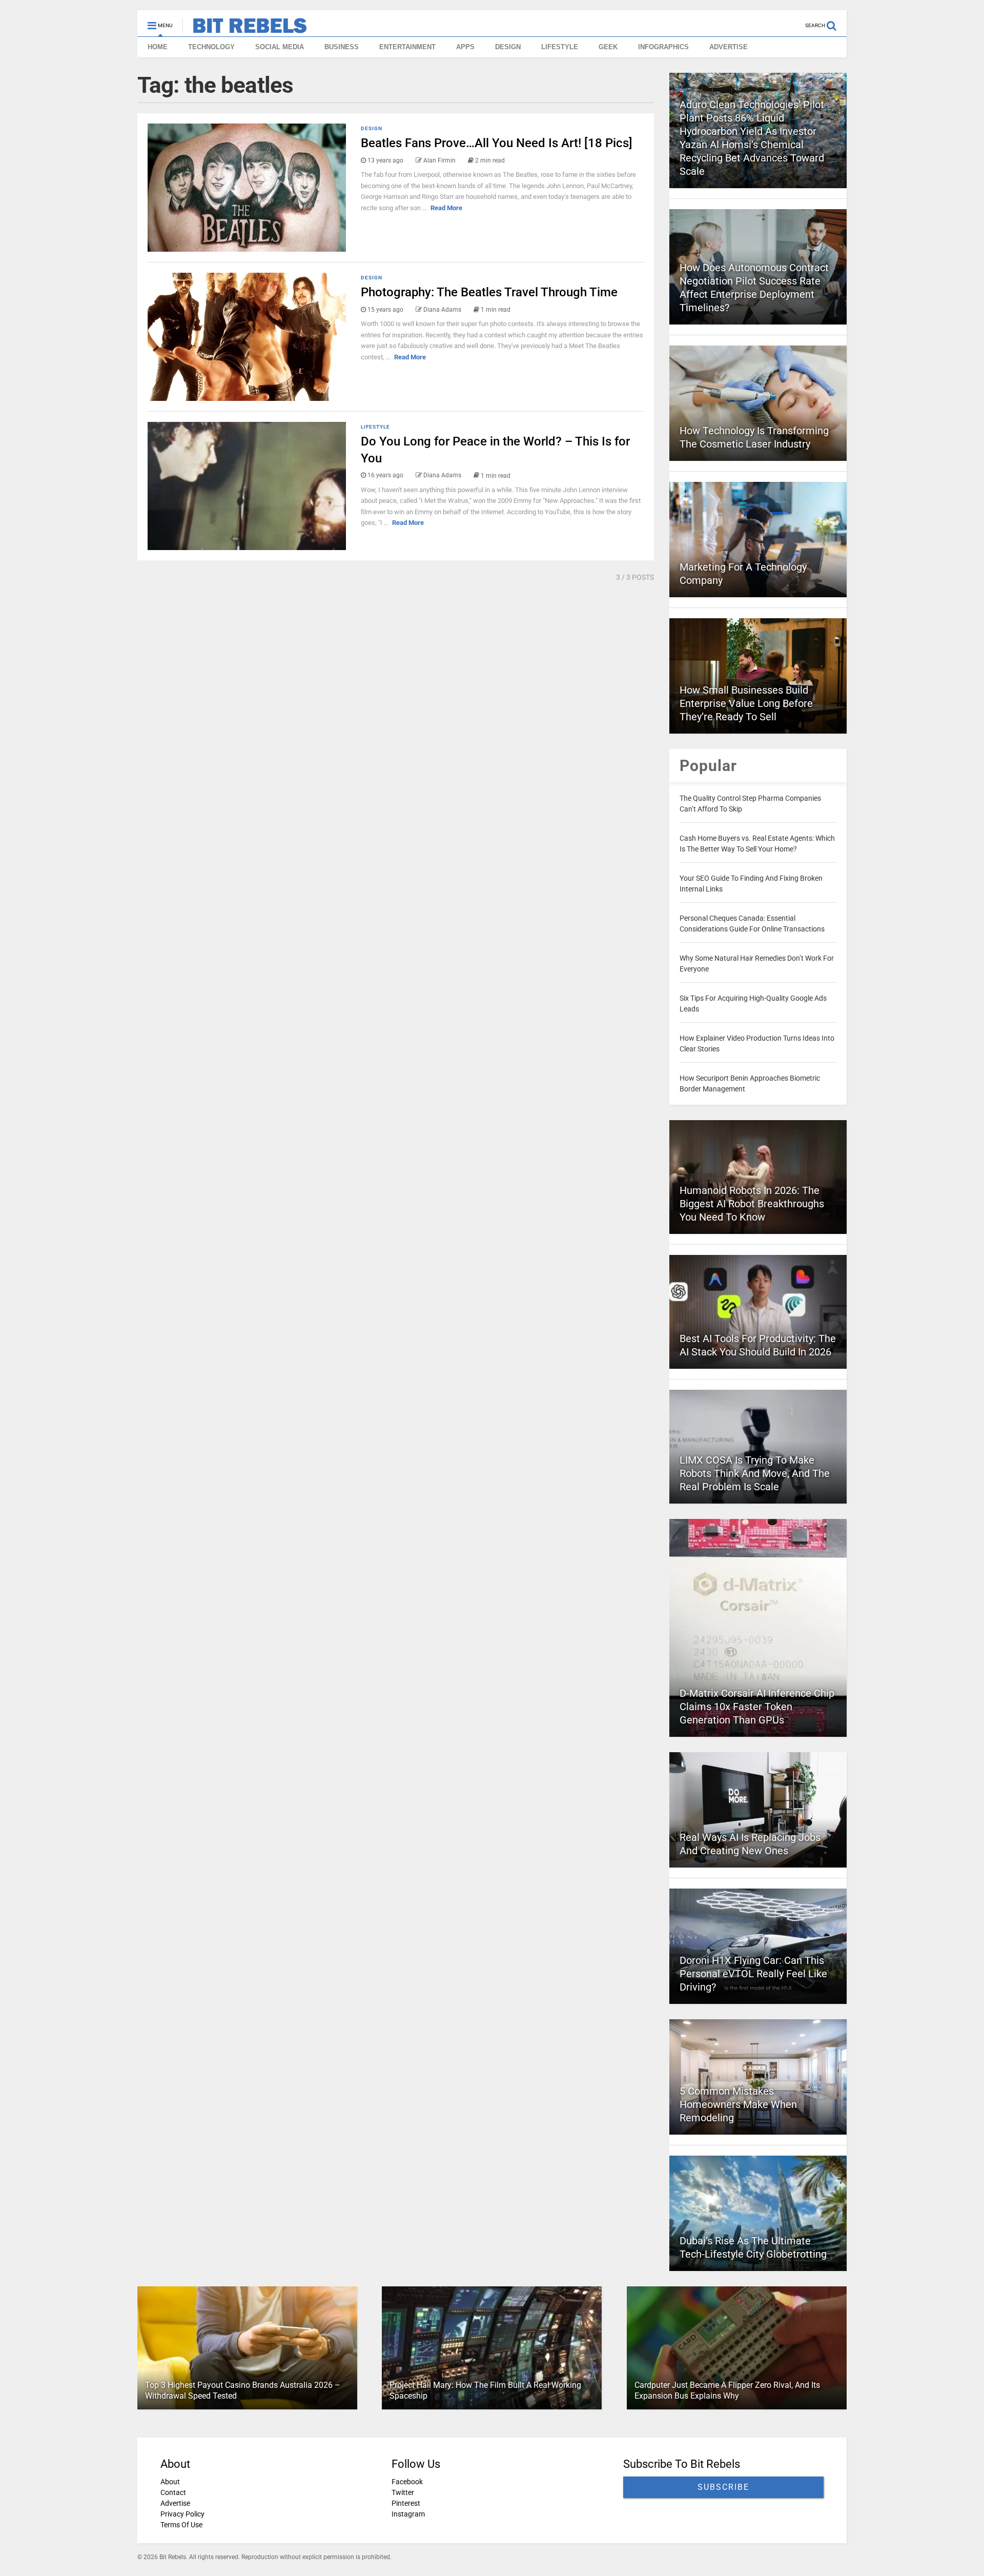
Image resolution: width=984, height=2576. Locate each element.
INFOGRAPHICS (663, 47)
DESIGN (508, 47)
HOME (158, 47)
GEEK (608, 47)
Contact (173, 2492)
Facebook (407, 2482)
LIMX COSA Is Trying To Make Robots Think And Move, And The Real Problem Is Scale (755, 1473)
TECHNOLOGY (211, 47)
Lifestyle (375, 427)
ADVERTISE (729, 47)
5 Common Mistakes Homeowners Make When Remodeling (738, 2104)
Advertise (175, 2503)
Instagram (408, 2514)
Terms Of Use (181, 2525)
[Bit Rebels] (245, 29)
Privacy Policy (182, 2514)
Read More (446, 208)
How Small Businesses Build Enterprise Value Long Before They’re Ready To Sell (746, 703)
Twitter (403, 2492)
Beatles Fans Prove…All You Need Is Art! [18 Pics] (497, 143)
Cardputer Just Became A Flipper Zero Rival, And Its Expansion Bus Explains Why (727, 2390)
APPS (465, 47)
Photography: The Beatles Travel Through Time (489, 292)
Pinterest (406, 2503)
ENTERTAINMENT (407, 47)
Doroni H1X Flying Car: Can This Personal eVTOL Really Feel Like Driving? (753, 1974)
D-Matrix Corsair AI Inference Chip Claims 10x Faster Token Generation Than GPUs (757, 1707)
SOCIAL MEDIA (280, 47)
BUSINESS (342, 47)
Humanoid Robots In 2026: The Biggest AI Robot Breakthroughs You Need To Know (752, 1204)
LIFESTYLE (560, 47)
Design (372, 128)
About (170, 2482)
